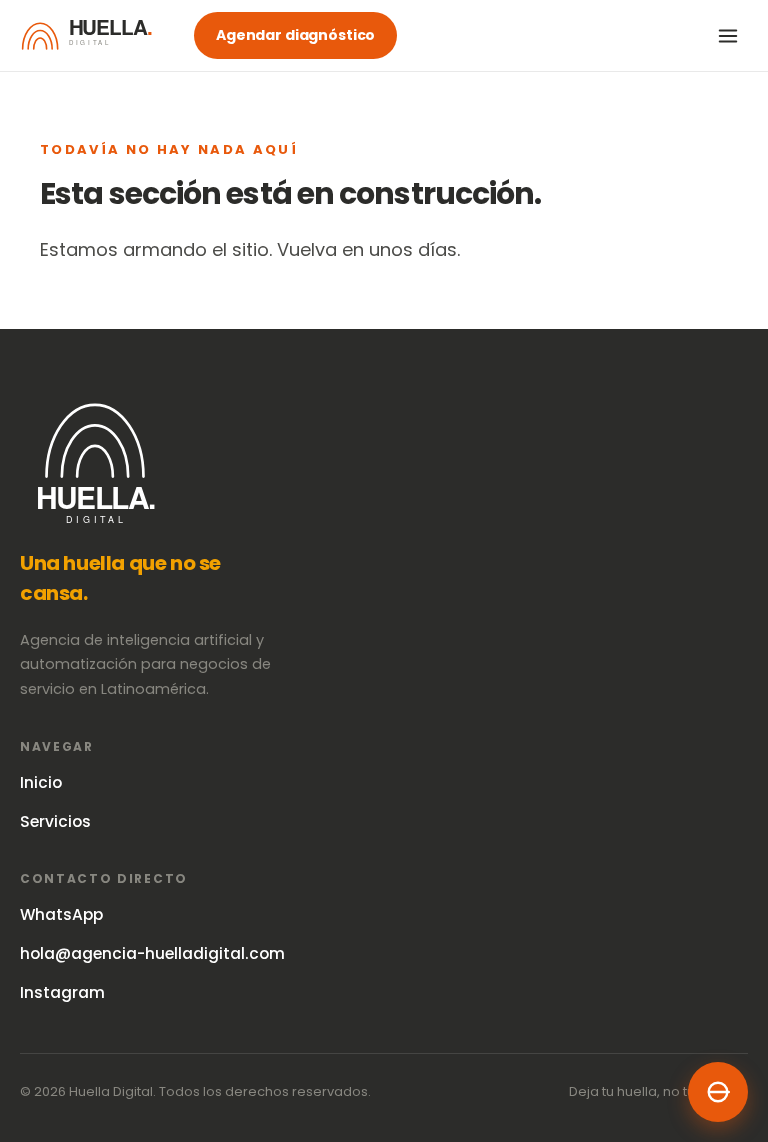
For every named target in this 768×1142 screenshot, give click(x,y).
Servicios (55, 821)
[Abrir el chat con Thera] (718, 1092)
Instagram (62, 992)
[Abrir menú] (728, 36)
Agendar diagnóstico (295, 35)
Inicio (41, 782)
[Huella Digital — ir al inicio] (95, 36)
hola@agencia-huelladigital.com (152, 953)
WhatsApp (61, 914)
